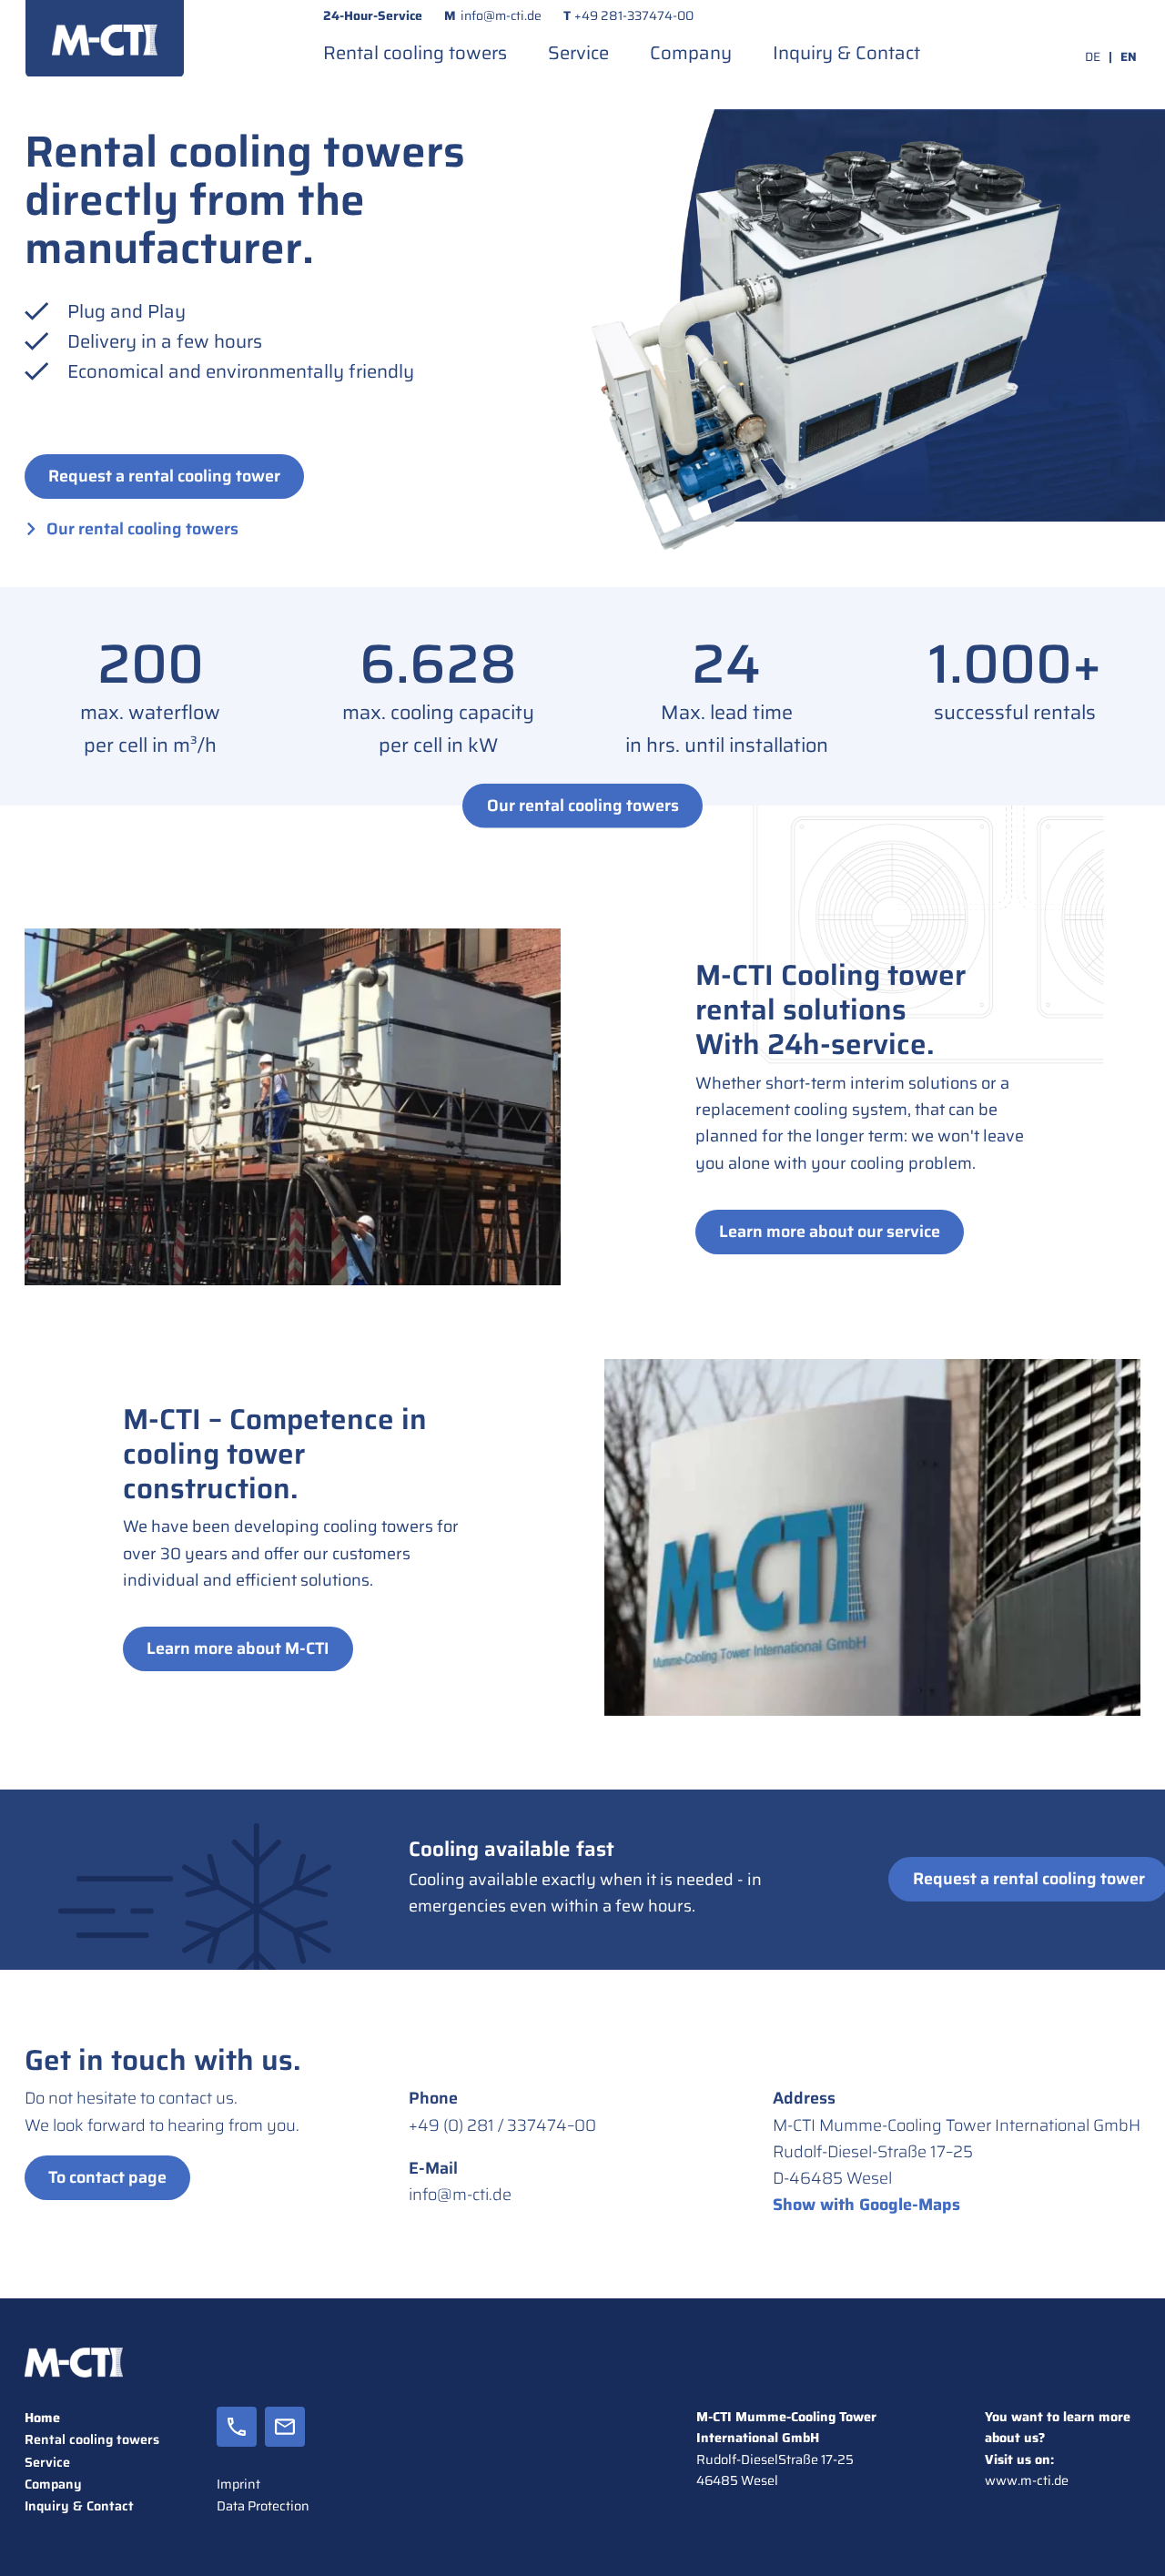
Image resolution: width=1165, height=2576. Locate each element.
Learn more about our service (830, 1232)
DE (1093, 57)
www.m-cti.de (1027, 2480)
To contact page (107, 2177)
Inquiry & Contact (846, 53)
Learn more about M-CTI (238, 1648)
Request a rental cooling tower (164, 476)
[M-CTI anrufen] (237, 2440)
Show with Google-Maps (866, 2205)
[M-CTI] (104, 38)
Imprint (238, 2484)
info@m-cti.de (501, 15)
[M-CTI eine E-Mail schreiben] (285, 2440)
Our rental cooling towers (142, 529)
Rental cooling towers (415, 53)
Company (691, 53)
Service (578, 53)
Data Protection (263, 2506)
